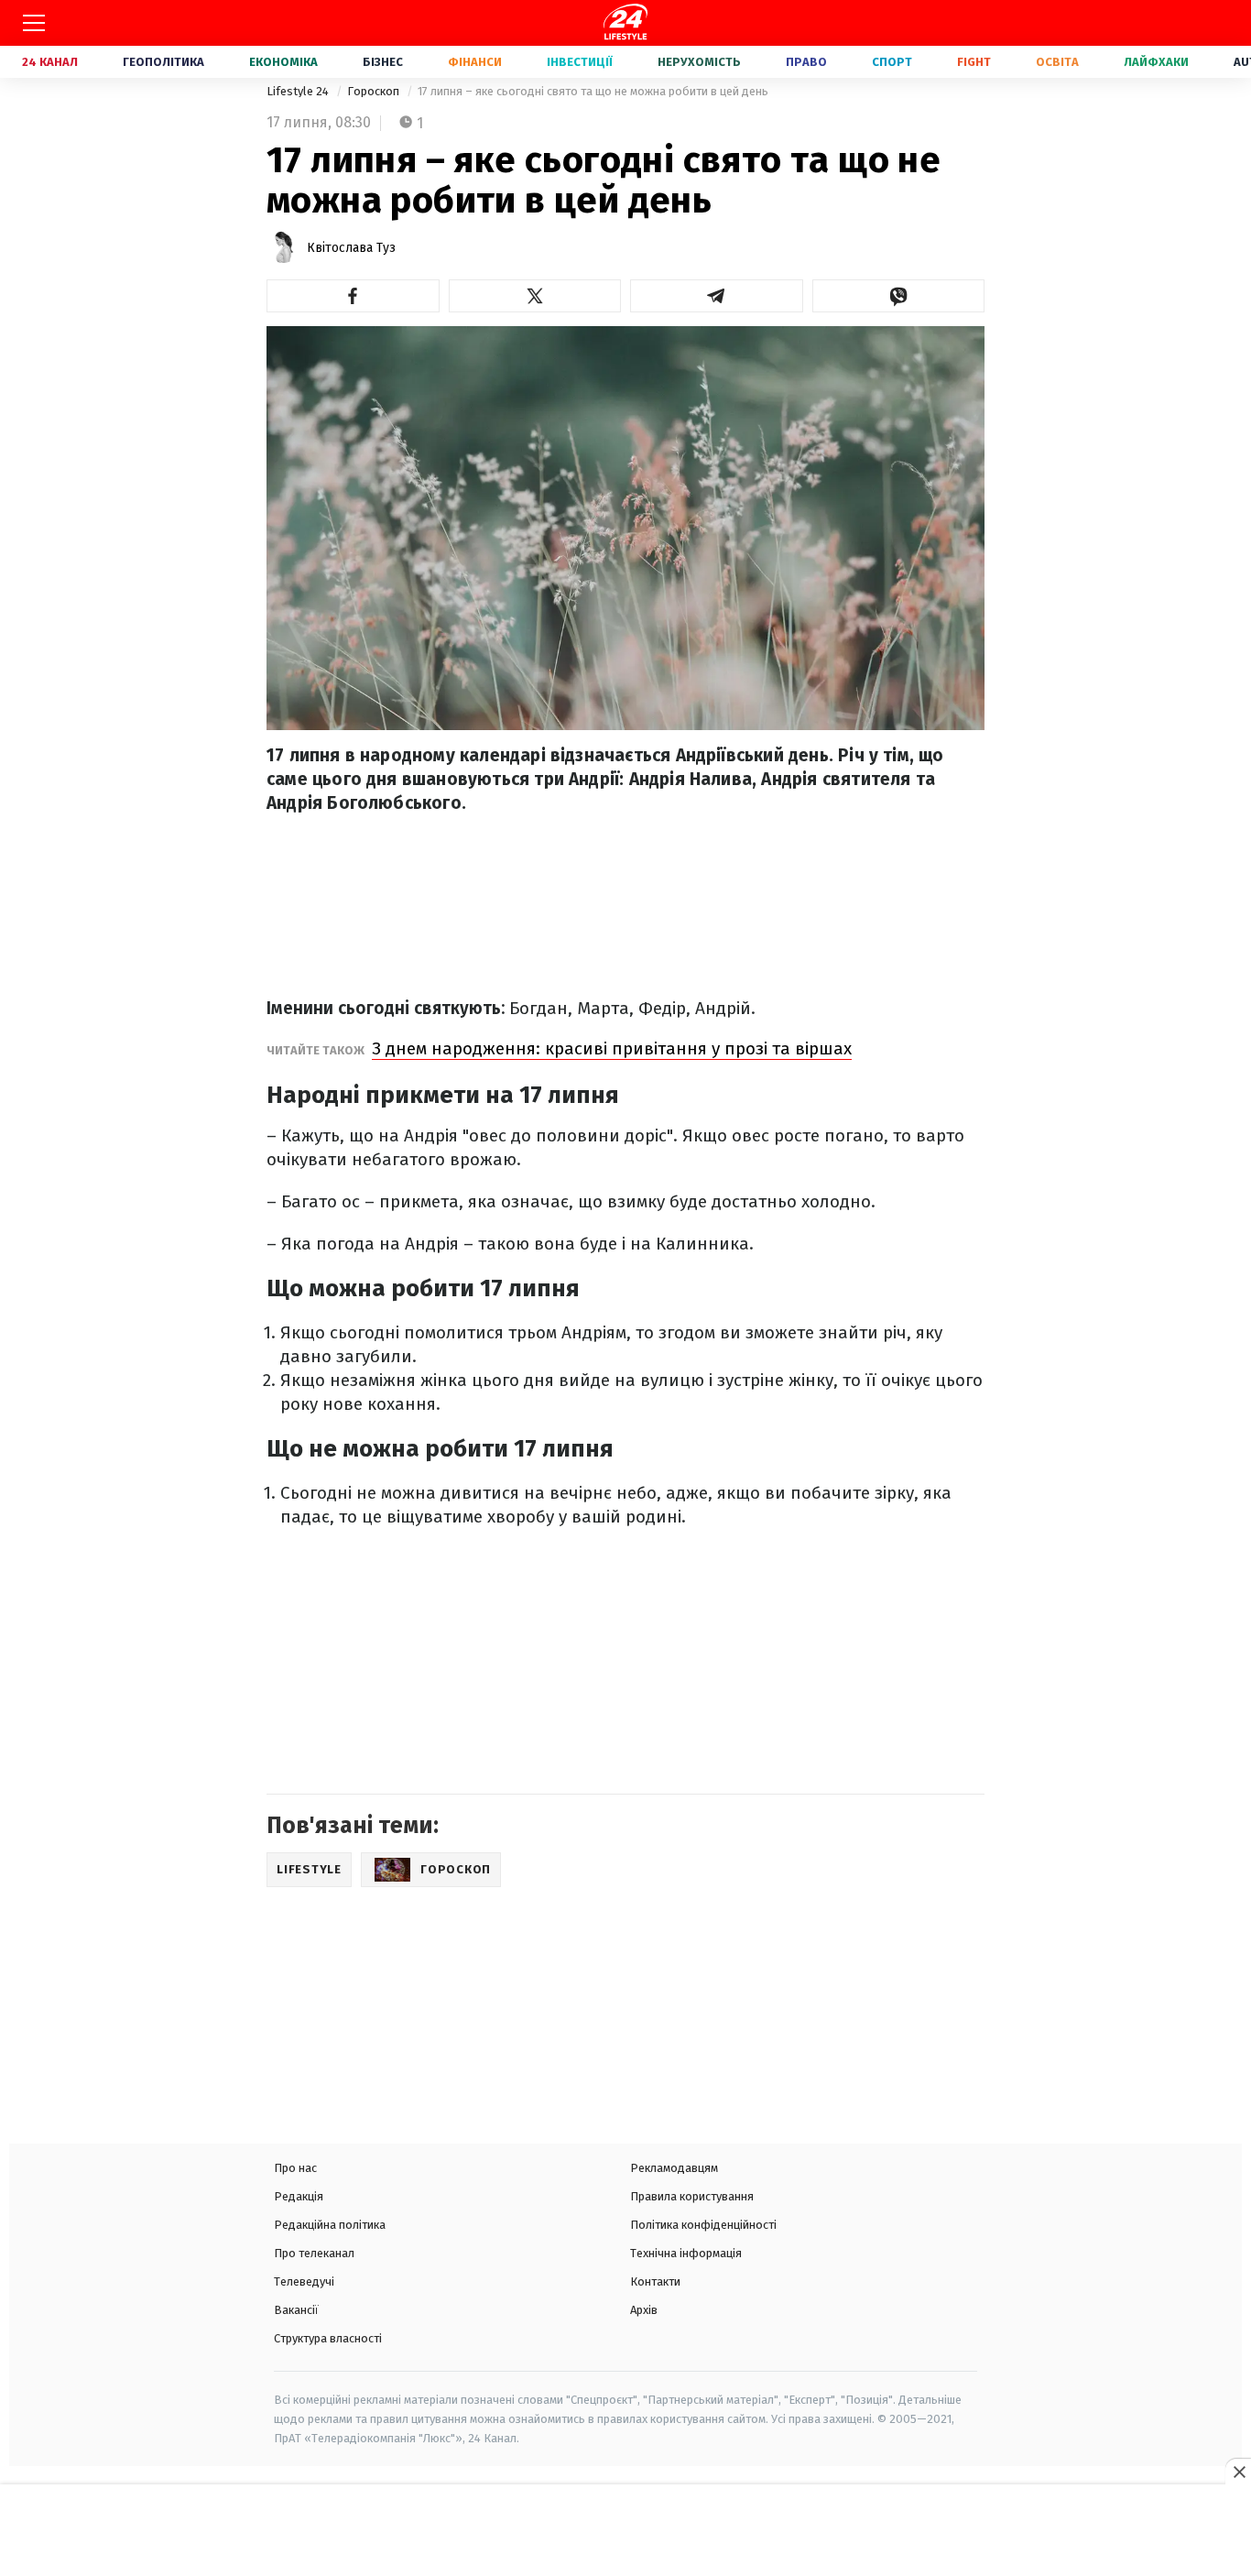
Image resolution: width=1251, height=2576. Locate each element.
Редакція (299, 2196)
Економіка (283, 62)
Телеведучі (304, 2281)
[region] (625, 2532)
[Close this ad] (1238, 2472)
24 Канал (50, 62)
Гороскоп (375, 91)
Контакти (655, 2281)
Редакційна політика (330, 2225)
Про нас (295, 2168)
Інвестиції (580, 62)
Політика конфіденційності (703, 2225)
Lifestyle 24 (299, 91)
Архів (644, 2310)
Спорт (892, 62)
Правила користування (692, 2196)
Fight (974, 62)
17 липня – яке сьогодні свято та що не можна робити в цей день (593, 91)
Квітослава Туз (351, 248)
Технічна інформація (686, 2253)
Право (806, 62)
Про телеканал (314, 2253)
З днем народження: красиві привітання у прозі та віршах (612, 1048)
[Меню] (34, 23)
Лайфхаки (1156, 62)
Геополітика (163, 62)
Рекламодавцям (674, 2168)
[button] (353, 296)
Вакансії (296, 2310)
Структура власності (328, 2338)
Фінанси (475, 62)
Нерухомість (699, 62)
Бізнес (383, 62)
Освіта (1057, 62)
